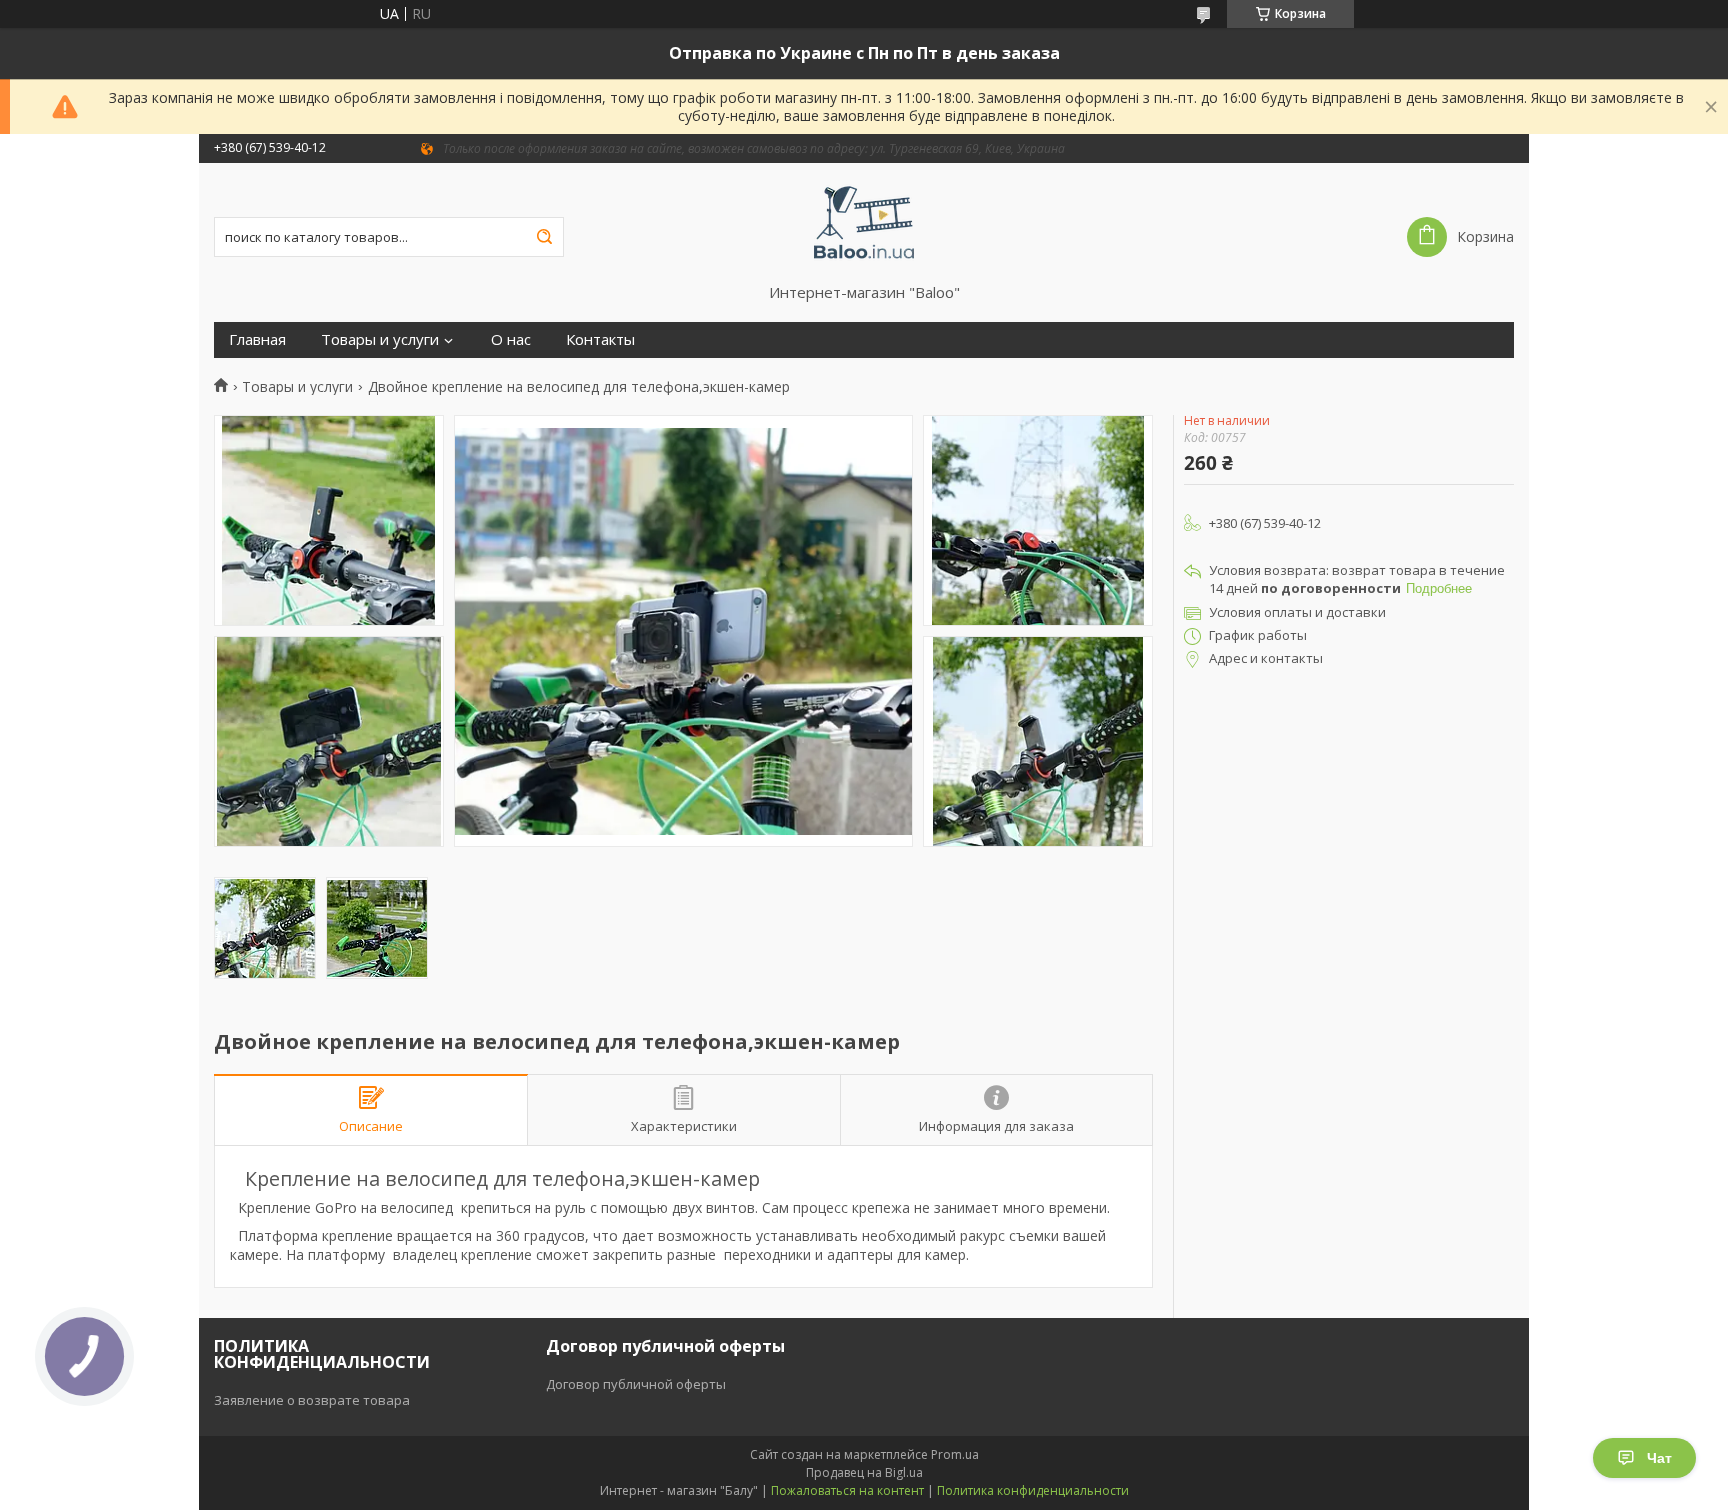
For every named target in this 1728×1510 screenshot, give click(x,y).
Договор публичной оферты (636, 1384)
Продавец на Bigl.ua (864, 1472)
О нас (511, 339)
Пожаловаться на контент (847, 1490)
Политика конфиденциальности (1033, 1490)
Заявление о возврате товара (312, 1400)
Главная (257, 339)
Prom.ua (955, 1454)
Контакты (600, 339)
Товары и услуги (380, 339)
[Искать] (544, 237)
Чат (1659, 1458)
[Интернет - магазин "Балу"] (864, 223)
